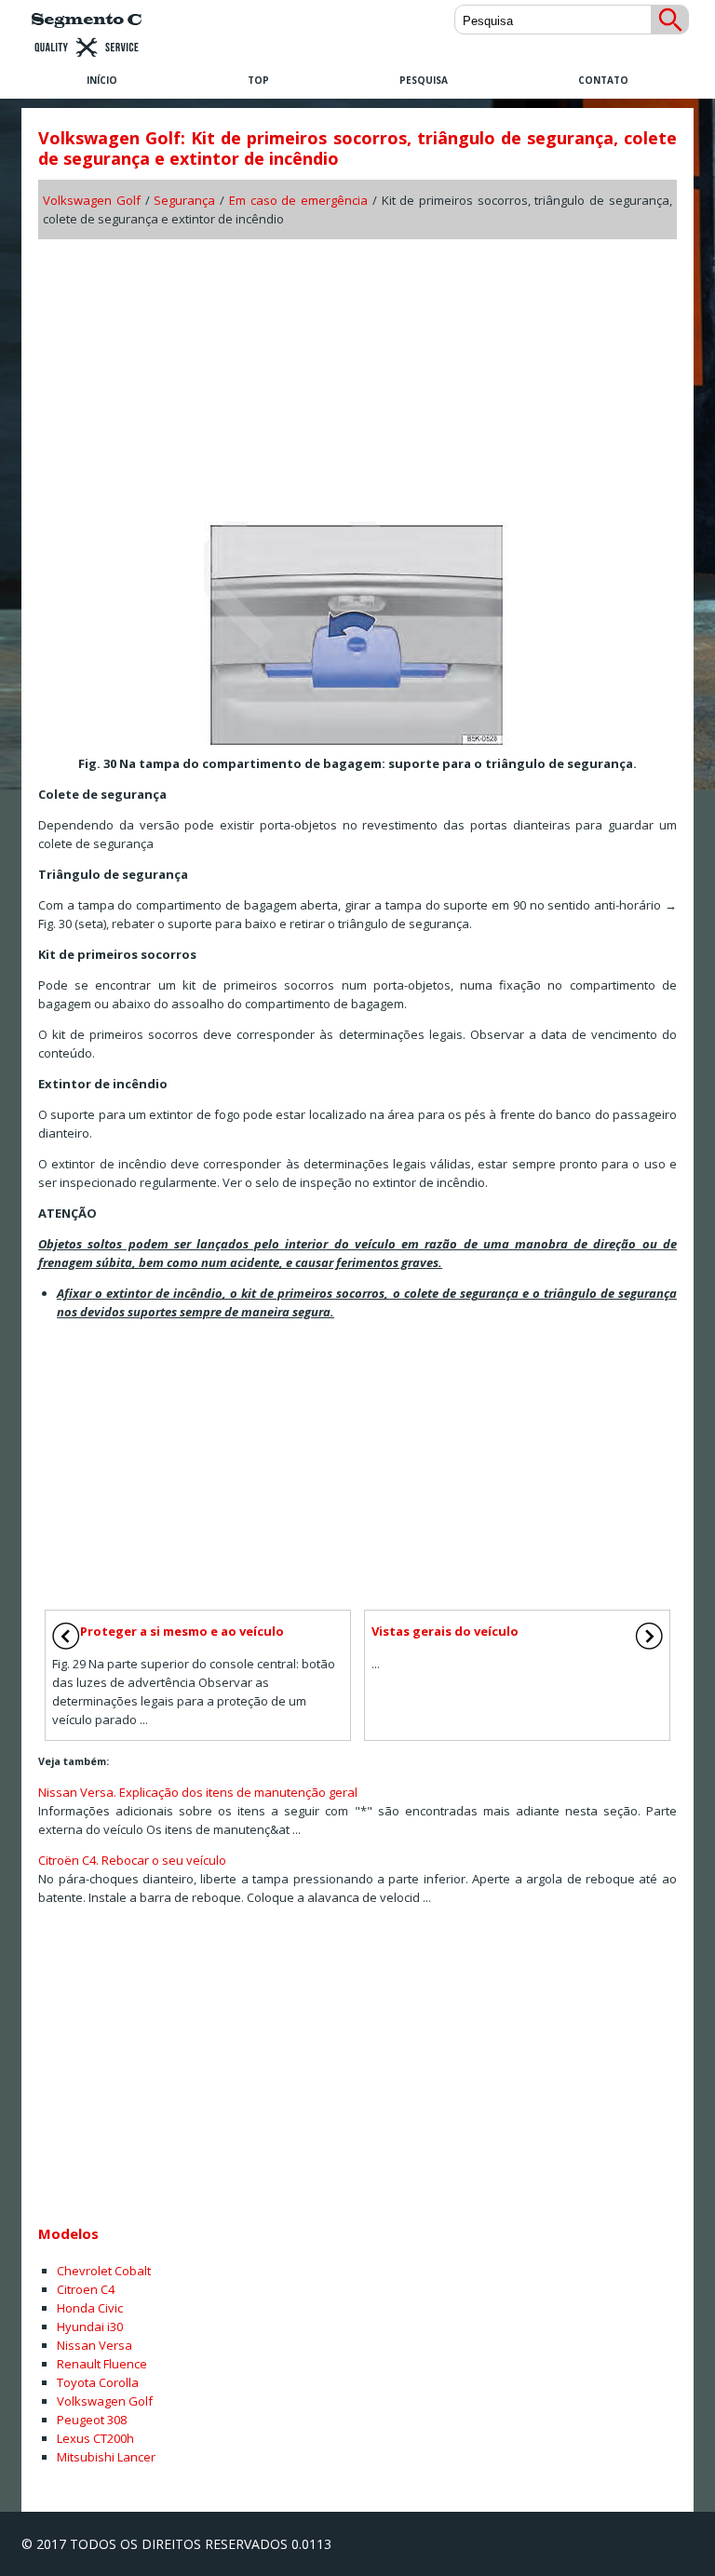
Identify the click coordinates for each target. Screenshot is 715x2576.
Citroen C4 (86, 2289)
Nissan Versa (94, 2345)
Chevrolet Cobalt (104, 2271)
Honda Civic (90, 2308)
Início (102, 80)
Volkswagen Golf (92, 200)
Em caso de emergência (298, 200)
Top (258, 80)
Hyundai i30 (90, 2326)
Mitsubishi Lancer (106, 2457)
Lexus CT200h (95, 2438)
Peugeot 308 (92, 2420)
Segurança (184, 200)
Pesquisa (424, 80)
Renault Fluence (102, 2364)
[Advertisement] (357, 374)
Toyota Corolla (98, 2382)
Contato (603, 80)
